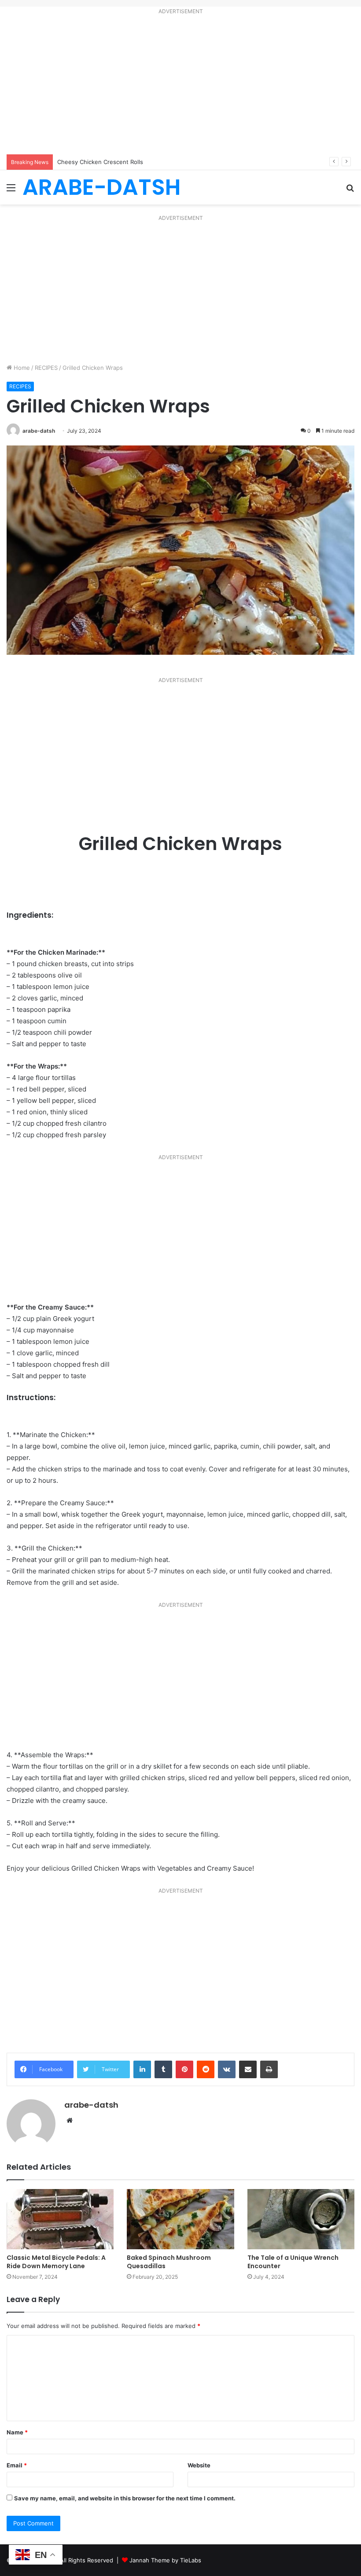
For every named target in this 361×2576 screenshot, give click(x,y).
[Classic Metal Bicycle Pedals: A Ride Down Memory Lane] (60, 2219)
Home (21, 368)
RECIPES (46, 368)
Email (17, 2465)
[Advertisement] (180, 86)
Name (17, 2432)
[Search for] (350, 191)
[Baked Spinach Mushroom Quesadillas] (180, 2219)
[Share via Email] (248, 2069)
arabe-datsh (39, 431)
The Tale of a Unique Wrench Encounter (293, 2262)
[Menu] (11, 191)
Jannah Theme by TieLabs (165, 2560)
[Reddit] (206, 2069)
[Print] (269, 2069)
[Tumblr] (163, 2069)
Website (199, 2465)
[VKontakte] (227, 2069)
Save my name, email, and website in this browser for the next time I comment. (125, 2498)
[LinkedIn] (142, 2069)
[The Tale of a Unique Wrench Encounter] (301, 2219)
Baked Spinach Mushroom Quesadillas (169, 2262)
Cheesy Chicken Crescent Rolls (100, 162)
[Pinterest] (184, 2069)
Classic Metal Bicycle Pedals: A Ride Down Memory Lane (56, 2262)
